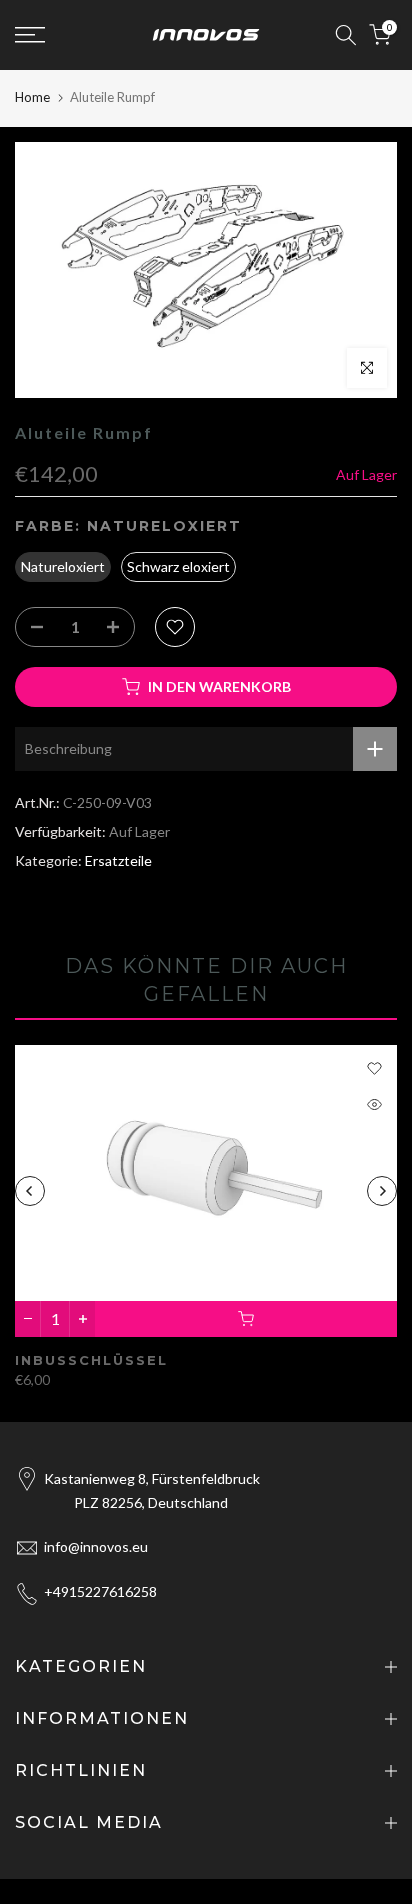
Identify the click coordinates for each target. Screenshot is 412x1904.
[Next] (382, 1191)
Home (32, 97)
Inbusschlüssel (91, 1360)
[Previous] (30, 1191)
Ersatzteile (118, 860)
